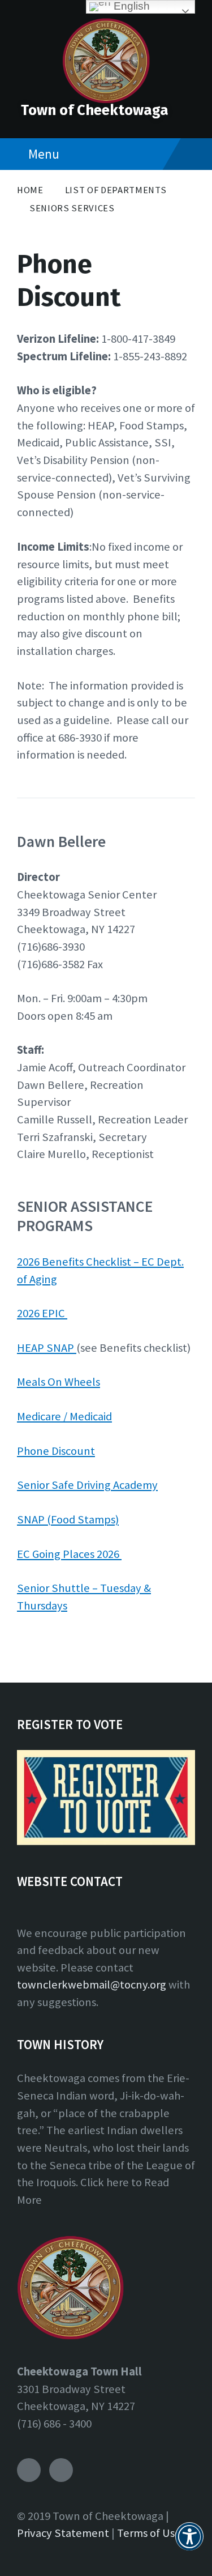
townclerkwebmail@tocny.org (92, 1985)
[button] (189, 2543)
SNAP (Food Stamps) (68, 1519)
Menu (44, 154)
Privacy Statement (63, 2533)
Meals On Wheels (59, 1382)
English (130, 6)
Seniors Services (72, 208)
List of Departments (116, 190)
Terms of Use (149, 2533)
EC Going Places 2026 (69, 1554)
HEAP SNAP (47, 1348)
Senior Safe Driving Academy (87, 1485)
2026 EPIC (42, 1313)
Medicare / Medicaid (64, 1416)
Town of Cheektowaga (95, 110)
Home (30, 190)
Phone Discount (56, 1451)
